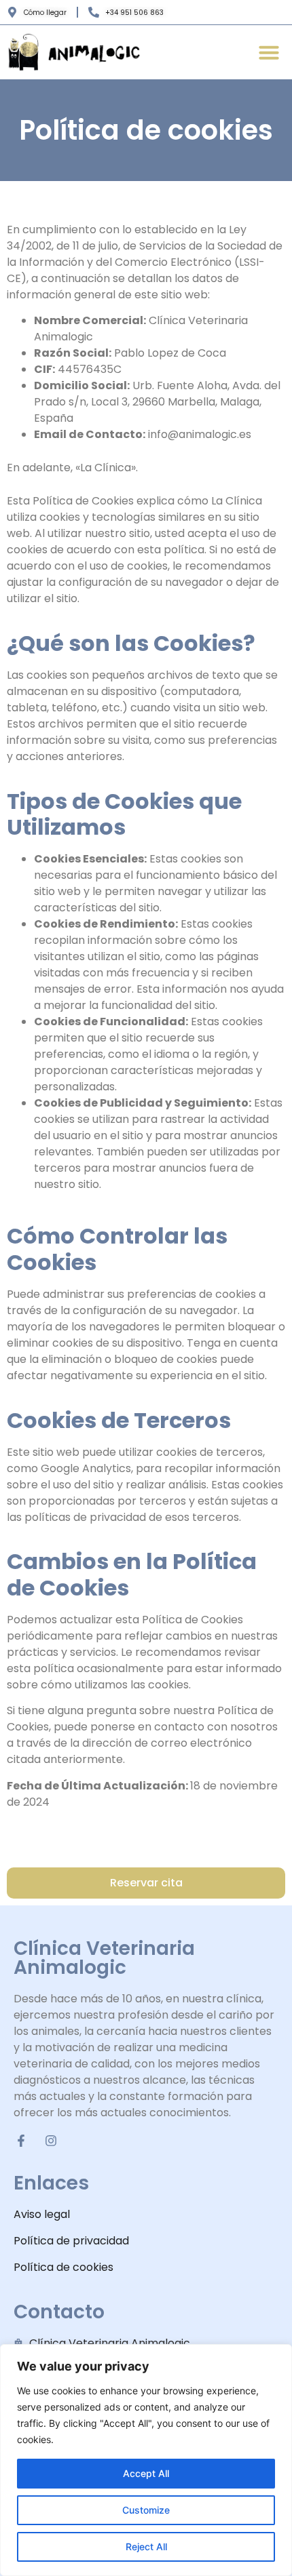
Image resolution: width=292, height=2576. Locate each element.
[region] (146, 2460)
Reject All (146, 2547)
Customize (146, 2510)
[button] (269, 52)
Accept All (146, 2473)
